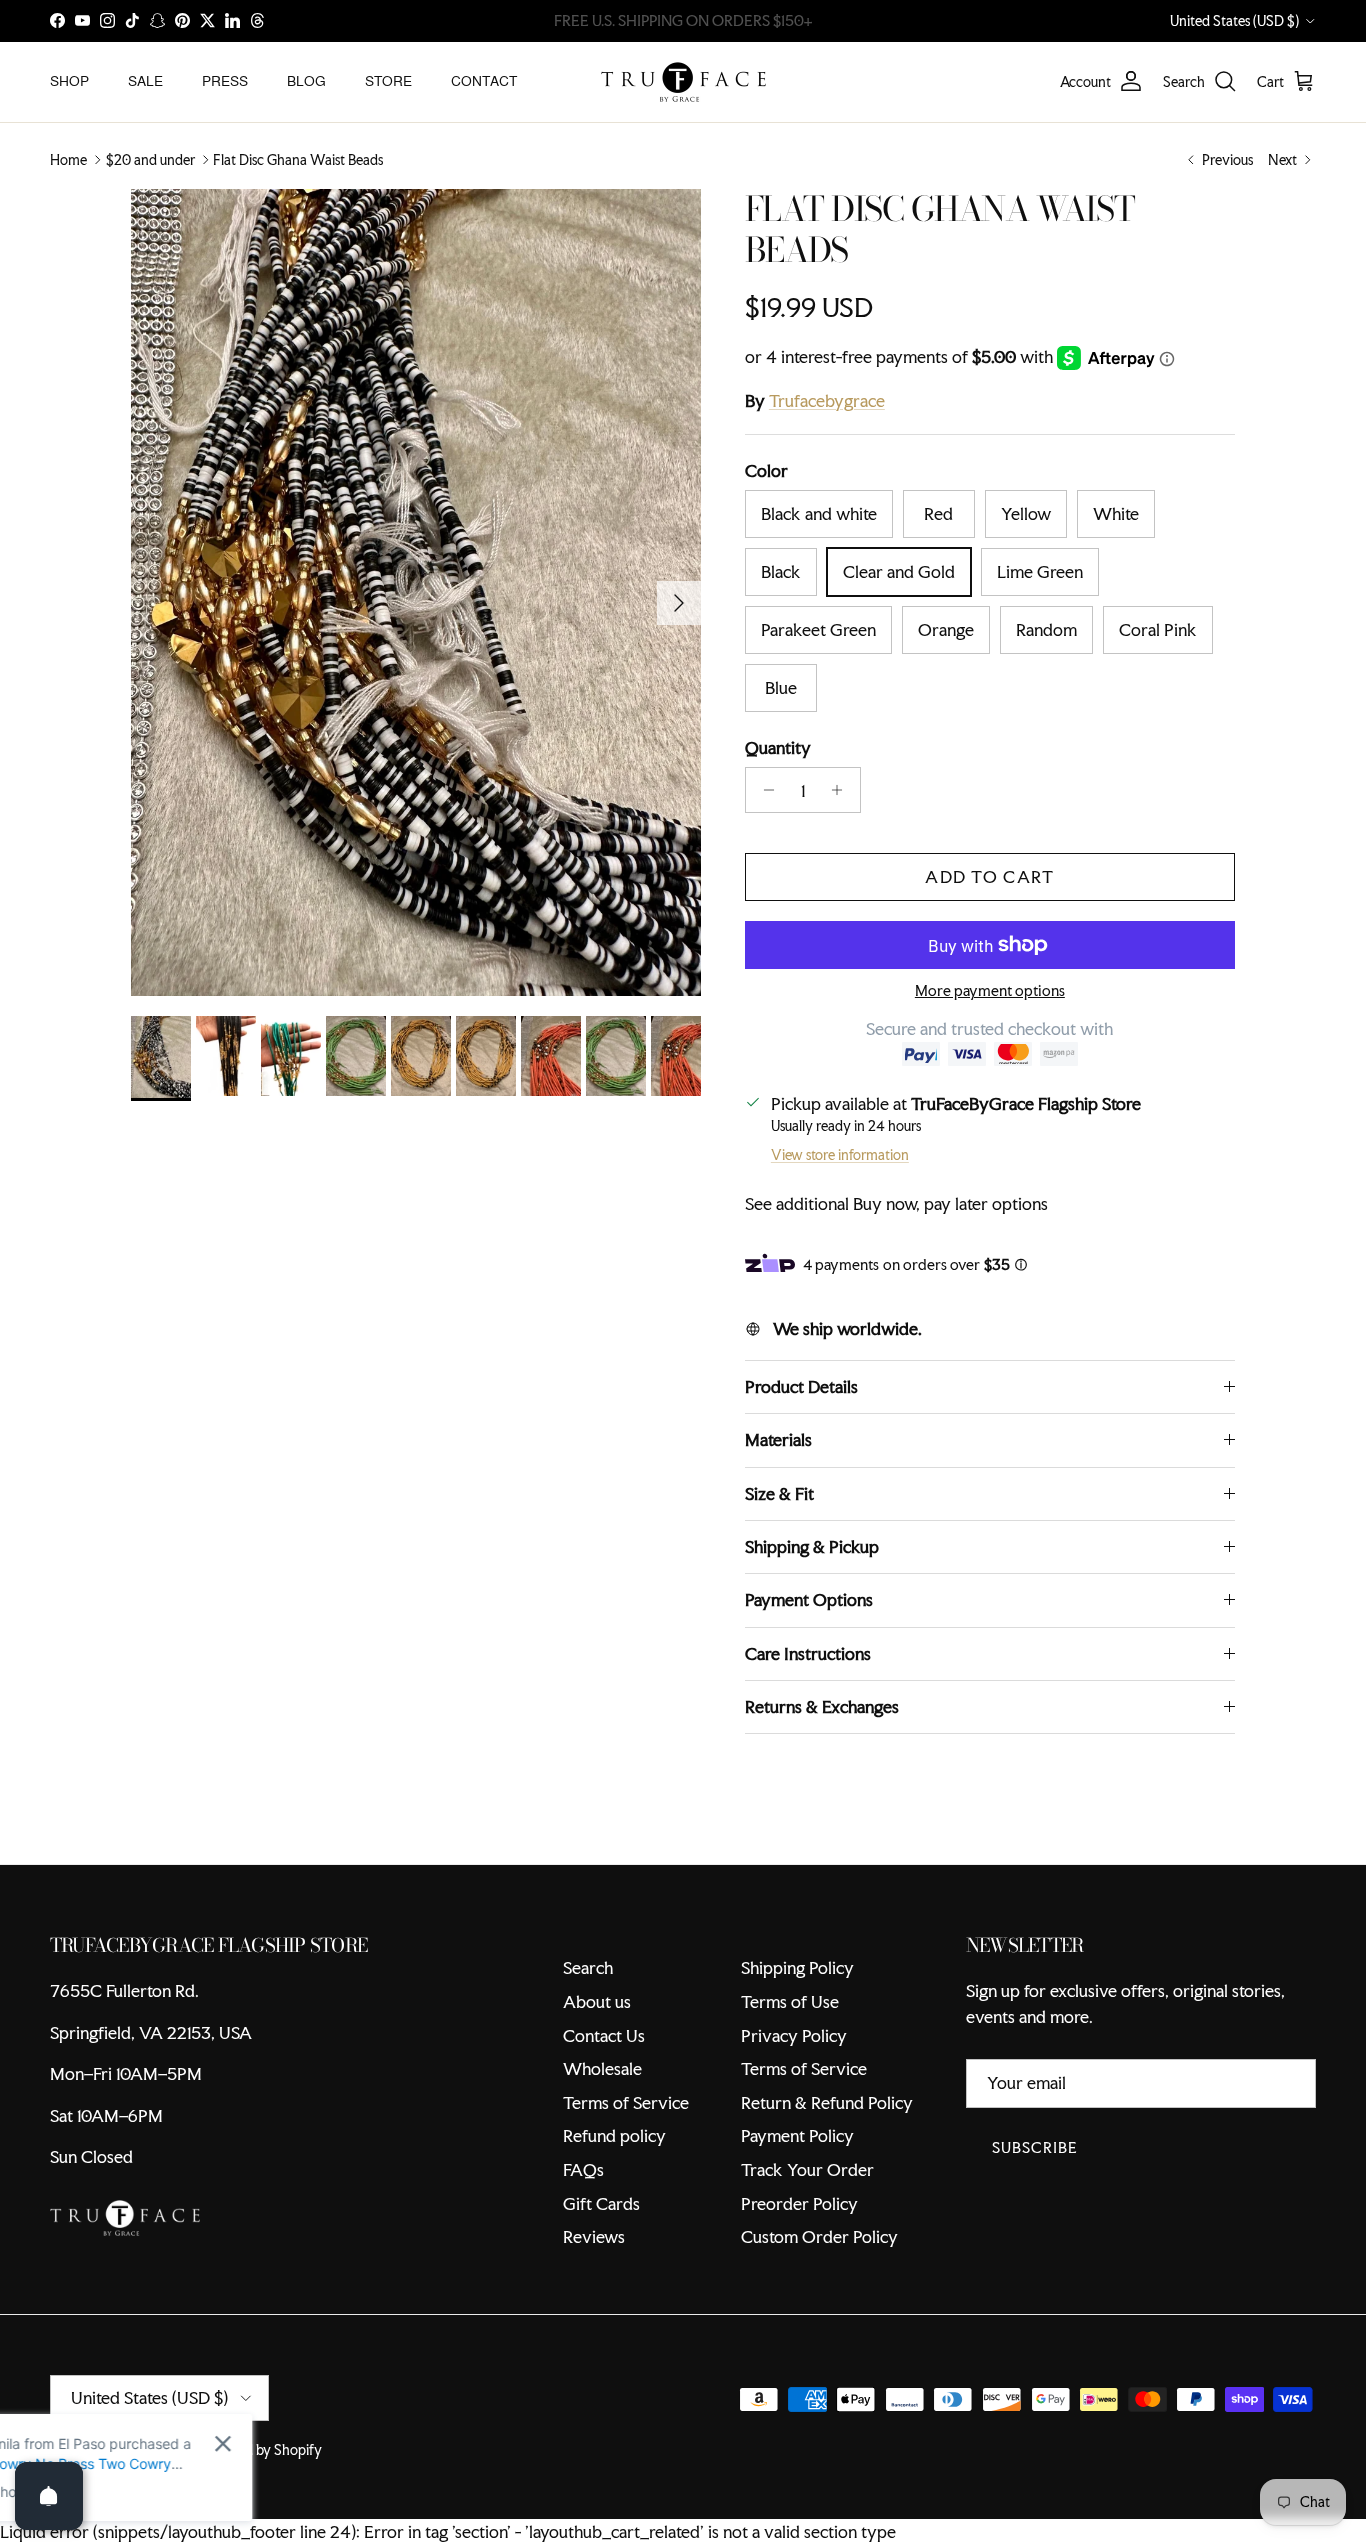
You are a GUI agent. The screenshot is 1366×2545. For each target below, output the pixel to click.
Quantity (778, 747)
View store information (840, 1155)
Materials (778, 1439)
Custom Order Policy (819, 2236)
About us (597, 2001)
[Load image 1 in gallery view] (416, 592)
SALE (145, 81)
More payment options (990, 991)
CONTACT (484, 81)
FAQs (583, 2169)
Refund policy (614, 2135)
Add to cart (989, 876)
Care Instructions (808, 1653)
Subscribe (1035, 2147)
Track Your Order (807, 2169)
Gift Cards (601, 2203)
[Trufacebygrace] (683, 82)
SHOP (69, 81)
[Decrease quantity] (763, 790)
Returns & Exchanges (822, 1706)
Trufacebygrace (827, 400)
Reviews (594, 2236)
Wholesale (602, 2068)
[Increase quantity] (842, 790)
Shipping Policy (797, 1967)
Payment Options (809, 1599)
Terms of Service (626, 2102)
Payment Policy (797, 2135)
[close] (364, 2443)
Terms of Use (790, 2001)
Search (588, 1967)
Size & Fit (779, 1493)
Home (68, 160)
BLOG (306, 81)
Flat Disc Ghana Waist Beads (298, 160)
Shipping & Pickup (812, 1546)
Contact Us (604, 2035)
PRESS (225, 81)
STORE (388, 81)
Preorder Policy (799, 2203)
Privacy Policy (794, 2035)
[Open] (49, 2496)
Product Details (801, 1386)
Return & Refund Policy (827, 2102)
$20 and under (150, 160)
